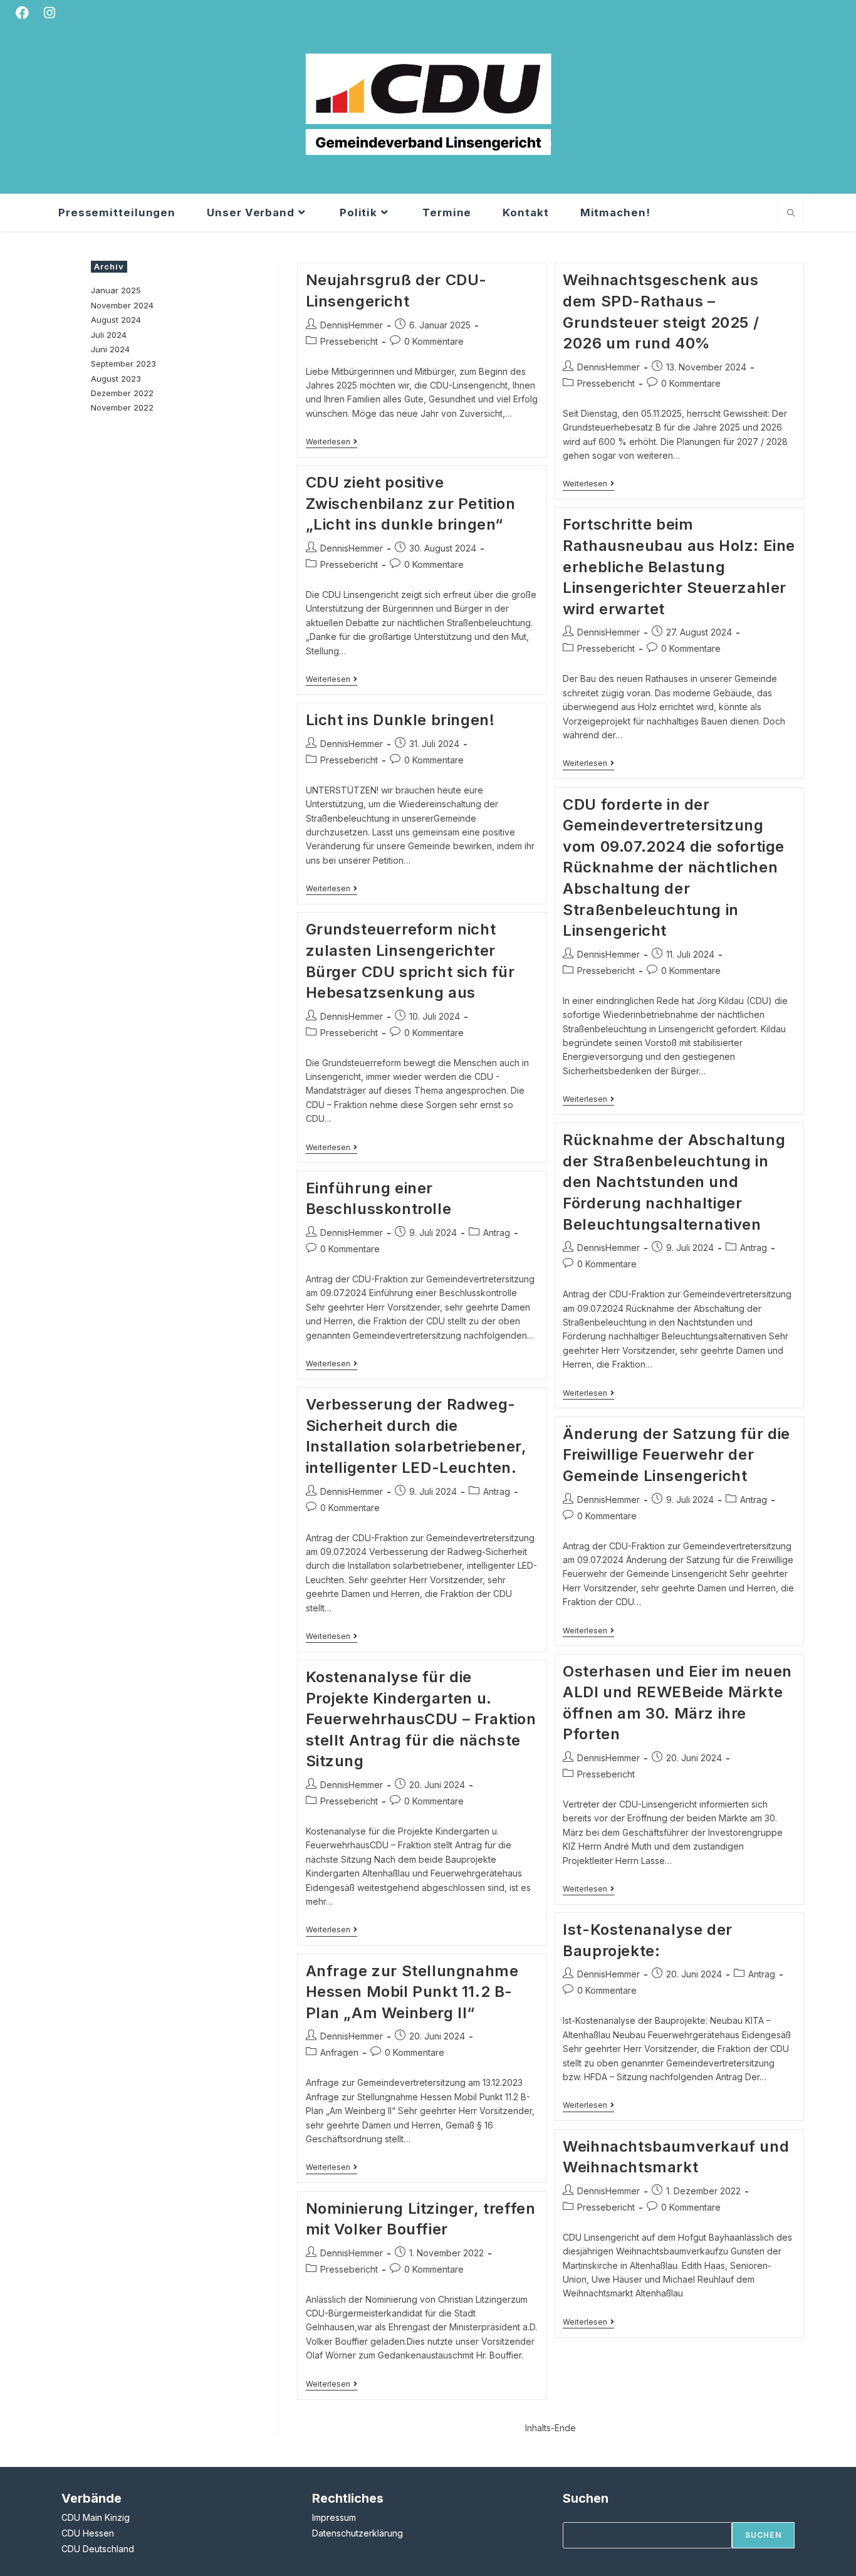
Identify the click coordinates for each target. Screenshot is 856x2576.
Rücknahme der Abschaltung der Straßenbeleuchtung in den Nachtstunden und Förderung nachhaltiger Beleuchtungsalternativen (674, 1182)
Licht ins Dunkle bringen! (400, 720)
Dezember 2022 (122, 393)
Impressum (334, 2517)
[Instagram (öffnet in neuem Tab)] (51, 13)
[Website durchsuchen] (791, 214)
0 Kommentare (434, 341)
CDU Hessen (88, 2533)
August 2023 (116, 379)
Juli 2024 (109, 335)
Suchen (763, 2535)
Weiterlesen (331, 443)
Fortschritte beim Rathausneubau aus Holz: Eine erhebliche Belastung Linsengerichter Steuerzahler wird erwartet (679, 566)
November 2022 (122, 407)
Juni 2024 (110, 349)
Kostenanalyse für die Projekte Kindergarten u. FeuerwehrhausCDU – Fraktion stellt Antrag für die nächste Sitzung (421, 1719)
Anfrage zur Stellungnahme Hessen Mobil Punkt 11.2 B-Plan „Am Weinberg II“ (412, 1992)
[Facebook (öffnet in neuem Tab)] (27, 13)
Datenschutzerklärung (358, 2533)
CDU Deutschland (98, 2549)
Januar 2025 (116, 290)
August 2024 (116, 320)
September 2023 (123, 364)
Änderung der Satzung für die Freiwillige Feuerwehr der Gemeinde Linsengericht (676, 1455)
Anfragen (339, 2052)
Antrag (754, 1248)
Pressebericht (349, 341)
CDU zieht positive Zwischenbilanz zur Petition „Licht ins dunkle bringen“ (411, 503)
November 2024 (122, 305)
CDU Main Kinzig (96, 2517)
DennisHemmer (352, 325)
